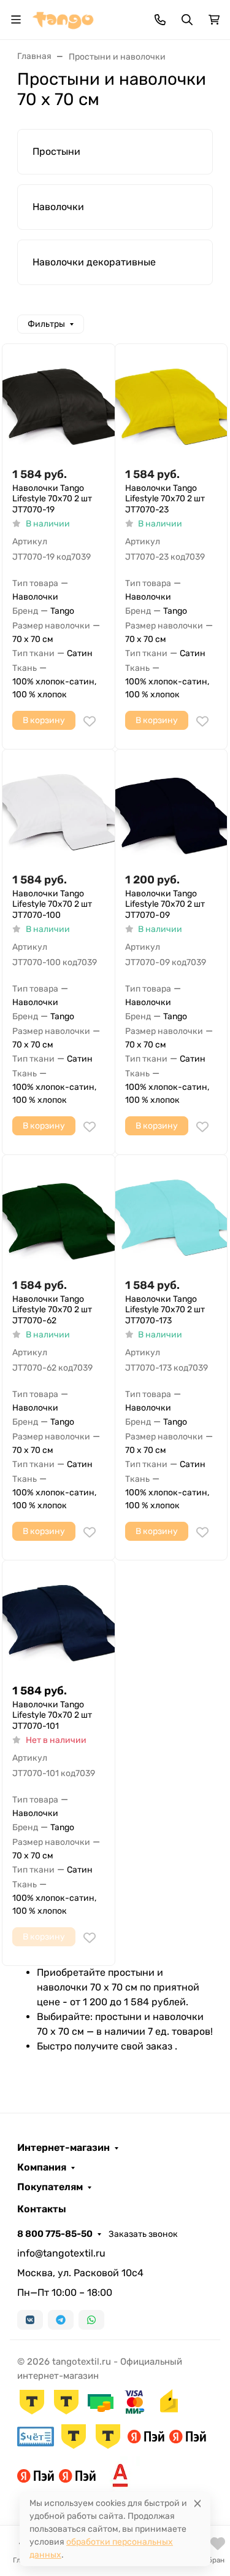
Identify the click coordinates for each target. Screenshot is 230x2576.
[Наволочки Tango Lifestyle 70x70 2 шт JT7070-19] (59, 400)
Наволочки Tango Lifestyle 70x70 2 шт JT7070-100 (52, 904)
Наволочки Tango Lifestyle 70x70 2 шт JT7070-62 (52, 1310)
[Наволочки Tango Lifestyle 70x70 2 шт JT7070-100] (59, 806)
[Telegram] (61, 2320)
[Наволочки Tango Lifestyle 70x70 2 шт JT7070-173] (171, 1211)
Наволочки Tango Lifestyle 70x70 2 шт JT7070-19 (52, 499)
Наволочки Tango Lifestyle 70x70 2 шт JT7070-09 (165, 904)
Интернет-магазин (63, 2148)
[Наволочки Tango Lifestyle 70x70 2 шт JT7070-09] (171, 806)
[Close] (197, 2503)
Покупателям (50, 2187)
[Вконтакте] (30, 2320)
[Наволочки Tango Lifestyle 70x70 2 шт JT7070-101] (59, 1617)
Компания (42, 2167)
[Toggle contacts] (160, 20)
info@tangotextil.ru (61, 2253)
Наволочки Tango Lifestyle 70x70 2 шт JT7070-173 (165, 1310)
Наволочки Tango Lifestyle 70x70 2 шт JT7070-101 (52, 1715)
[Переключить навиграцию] (16, 20)
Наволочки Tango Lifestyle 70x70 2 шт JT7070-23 (165, 499)
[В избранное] (90, 721)
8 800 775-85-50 (55, 2234)
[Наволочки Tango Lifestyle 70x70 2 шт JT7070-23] (171, 400)
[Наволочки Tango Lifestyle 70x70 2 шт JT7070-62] (59, 1211)
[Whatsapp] (91, 2320)
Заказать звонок (143, 2234)
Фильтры (46, 324)
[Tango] (63, 19)
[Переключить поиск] (187, 20)
